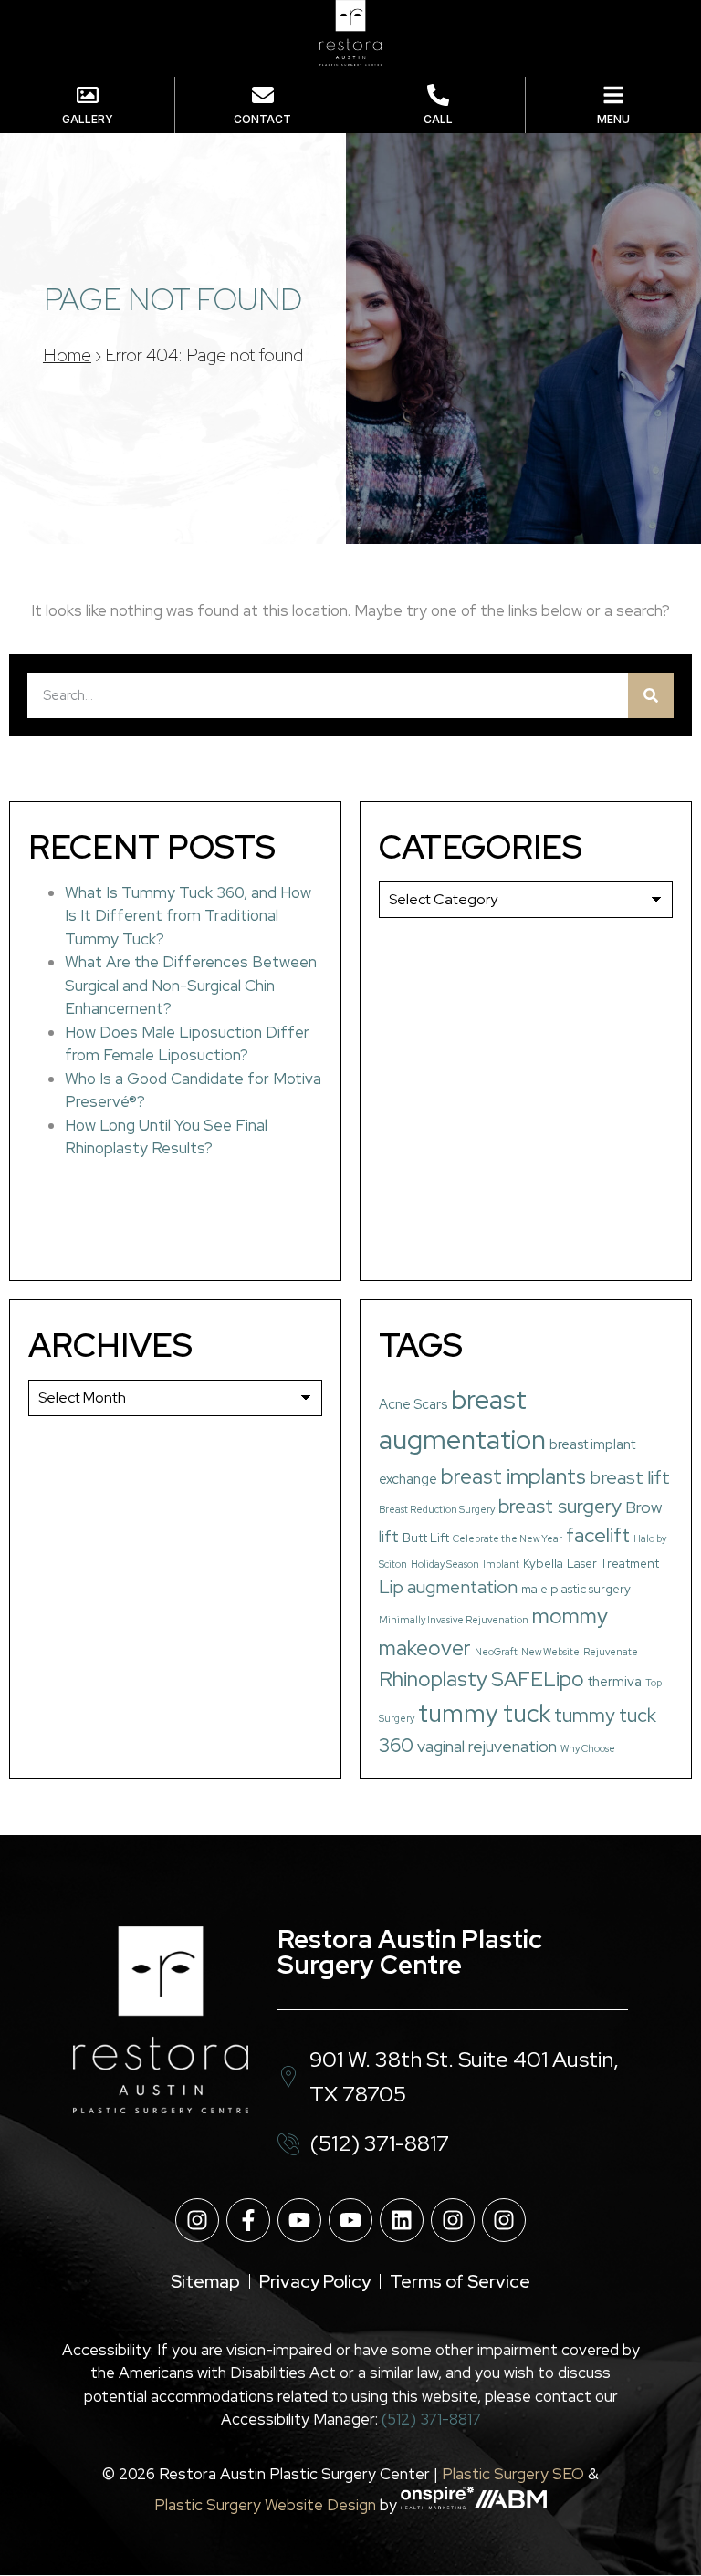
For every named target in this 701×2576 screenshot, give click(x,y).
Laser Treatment (613, 1563)
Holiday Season (445, 1564)
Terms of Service (460, 2281)
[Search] (651, 695)
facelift (598, 1535)
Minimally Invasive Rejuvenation (454, 1620)
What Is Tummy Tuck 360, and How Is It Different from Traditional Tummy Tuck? (188, 916)
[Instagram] (197, 2220)
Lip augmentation (448, 1587)
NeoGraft (496, 1652)
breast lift (630, 1477)
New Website (550, 1652)
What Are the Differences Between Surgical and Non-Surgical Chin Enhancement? (191, 985)
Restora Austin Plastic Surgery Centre (410, 1952)
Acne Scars (413, 1404)
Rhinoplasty (433, 1679)
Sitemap (205, 2281)
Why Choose (588, 1748)
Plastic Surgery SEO (513, 2474)
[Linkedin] (402, 2220)
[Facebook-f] (248, 2220)
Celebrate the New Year (507, 1538)
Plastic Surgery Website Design (265, 2504)
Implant (501, 1564)
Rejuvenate (611, 1652)
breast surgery (560, 1506)
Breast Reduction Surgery (437, 1509)
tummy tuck (484, 1713)
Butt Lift (426, 1538)
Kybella (543, 1563)
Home (67, 355)
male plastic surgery (576, 1589)
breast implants (513, 1476)
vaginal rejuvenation (487, 1746)
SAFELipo (538, 1679)
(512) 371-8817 (431, 2419)
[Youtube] (299, 2220)
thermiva (615, 1682)
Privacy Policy (315, 2281)
